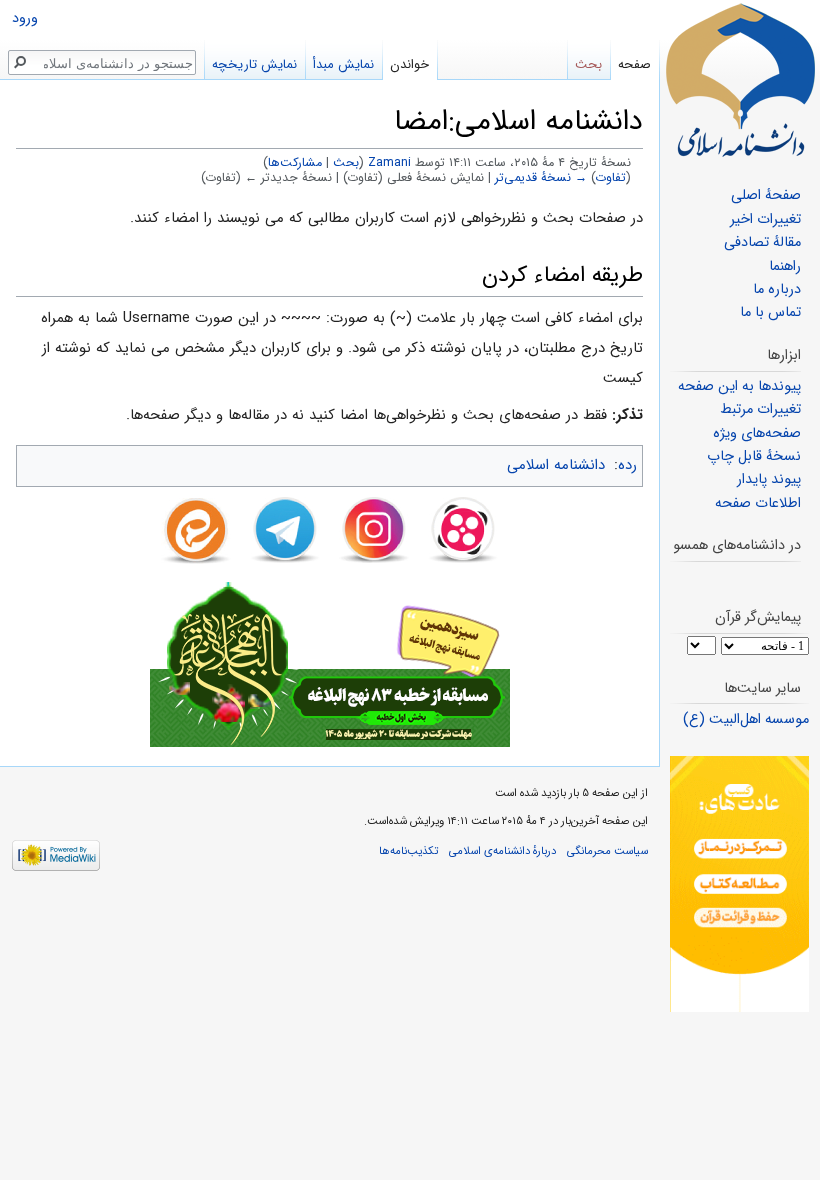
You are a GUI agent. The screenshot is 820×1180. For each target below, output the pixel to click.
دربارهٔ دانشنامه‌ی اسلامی (502, 851)
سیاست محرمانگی (607, 851)
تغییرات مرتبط (760, 409)
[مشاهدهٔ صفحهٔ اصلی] (740, 80)
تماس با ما (770, 312)
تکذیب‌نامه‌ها (408, 851)
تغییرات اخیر (765, 219)
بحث (346, 163)
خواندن (409, 64)
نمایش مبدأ (343, 64)
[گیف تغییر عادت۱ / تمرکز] (739, 883)
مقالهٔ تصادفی (762, 242)
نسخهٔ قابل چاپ (754, 456)
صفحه (634, 64)
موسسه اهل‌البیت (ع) (746, 719)
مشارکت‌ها (295, 163)
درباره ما (777, 289)
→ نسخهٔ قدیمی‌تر (541, 178)
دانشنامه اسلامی (556, 465)
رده (627, 465)
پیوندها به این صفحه (739, 386)
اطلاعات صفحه (758, 503)
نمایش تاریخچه (254, 64)
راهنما (785, 266)
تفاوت (611, 178)
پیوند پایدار (769, 479)
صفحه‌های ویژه (757, 433)
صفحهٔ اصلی (766, 195)
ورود (25, 18)
